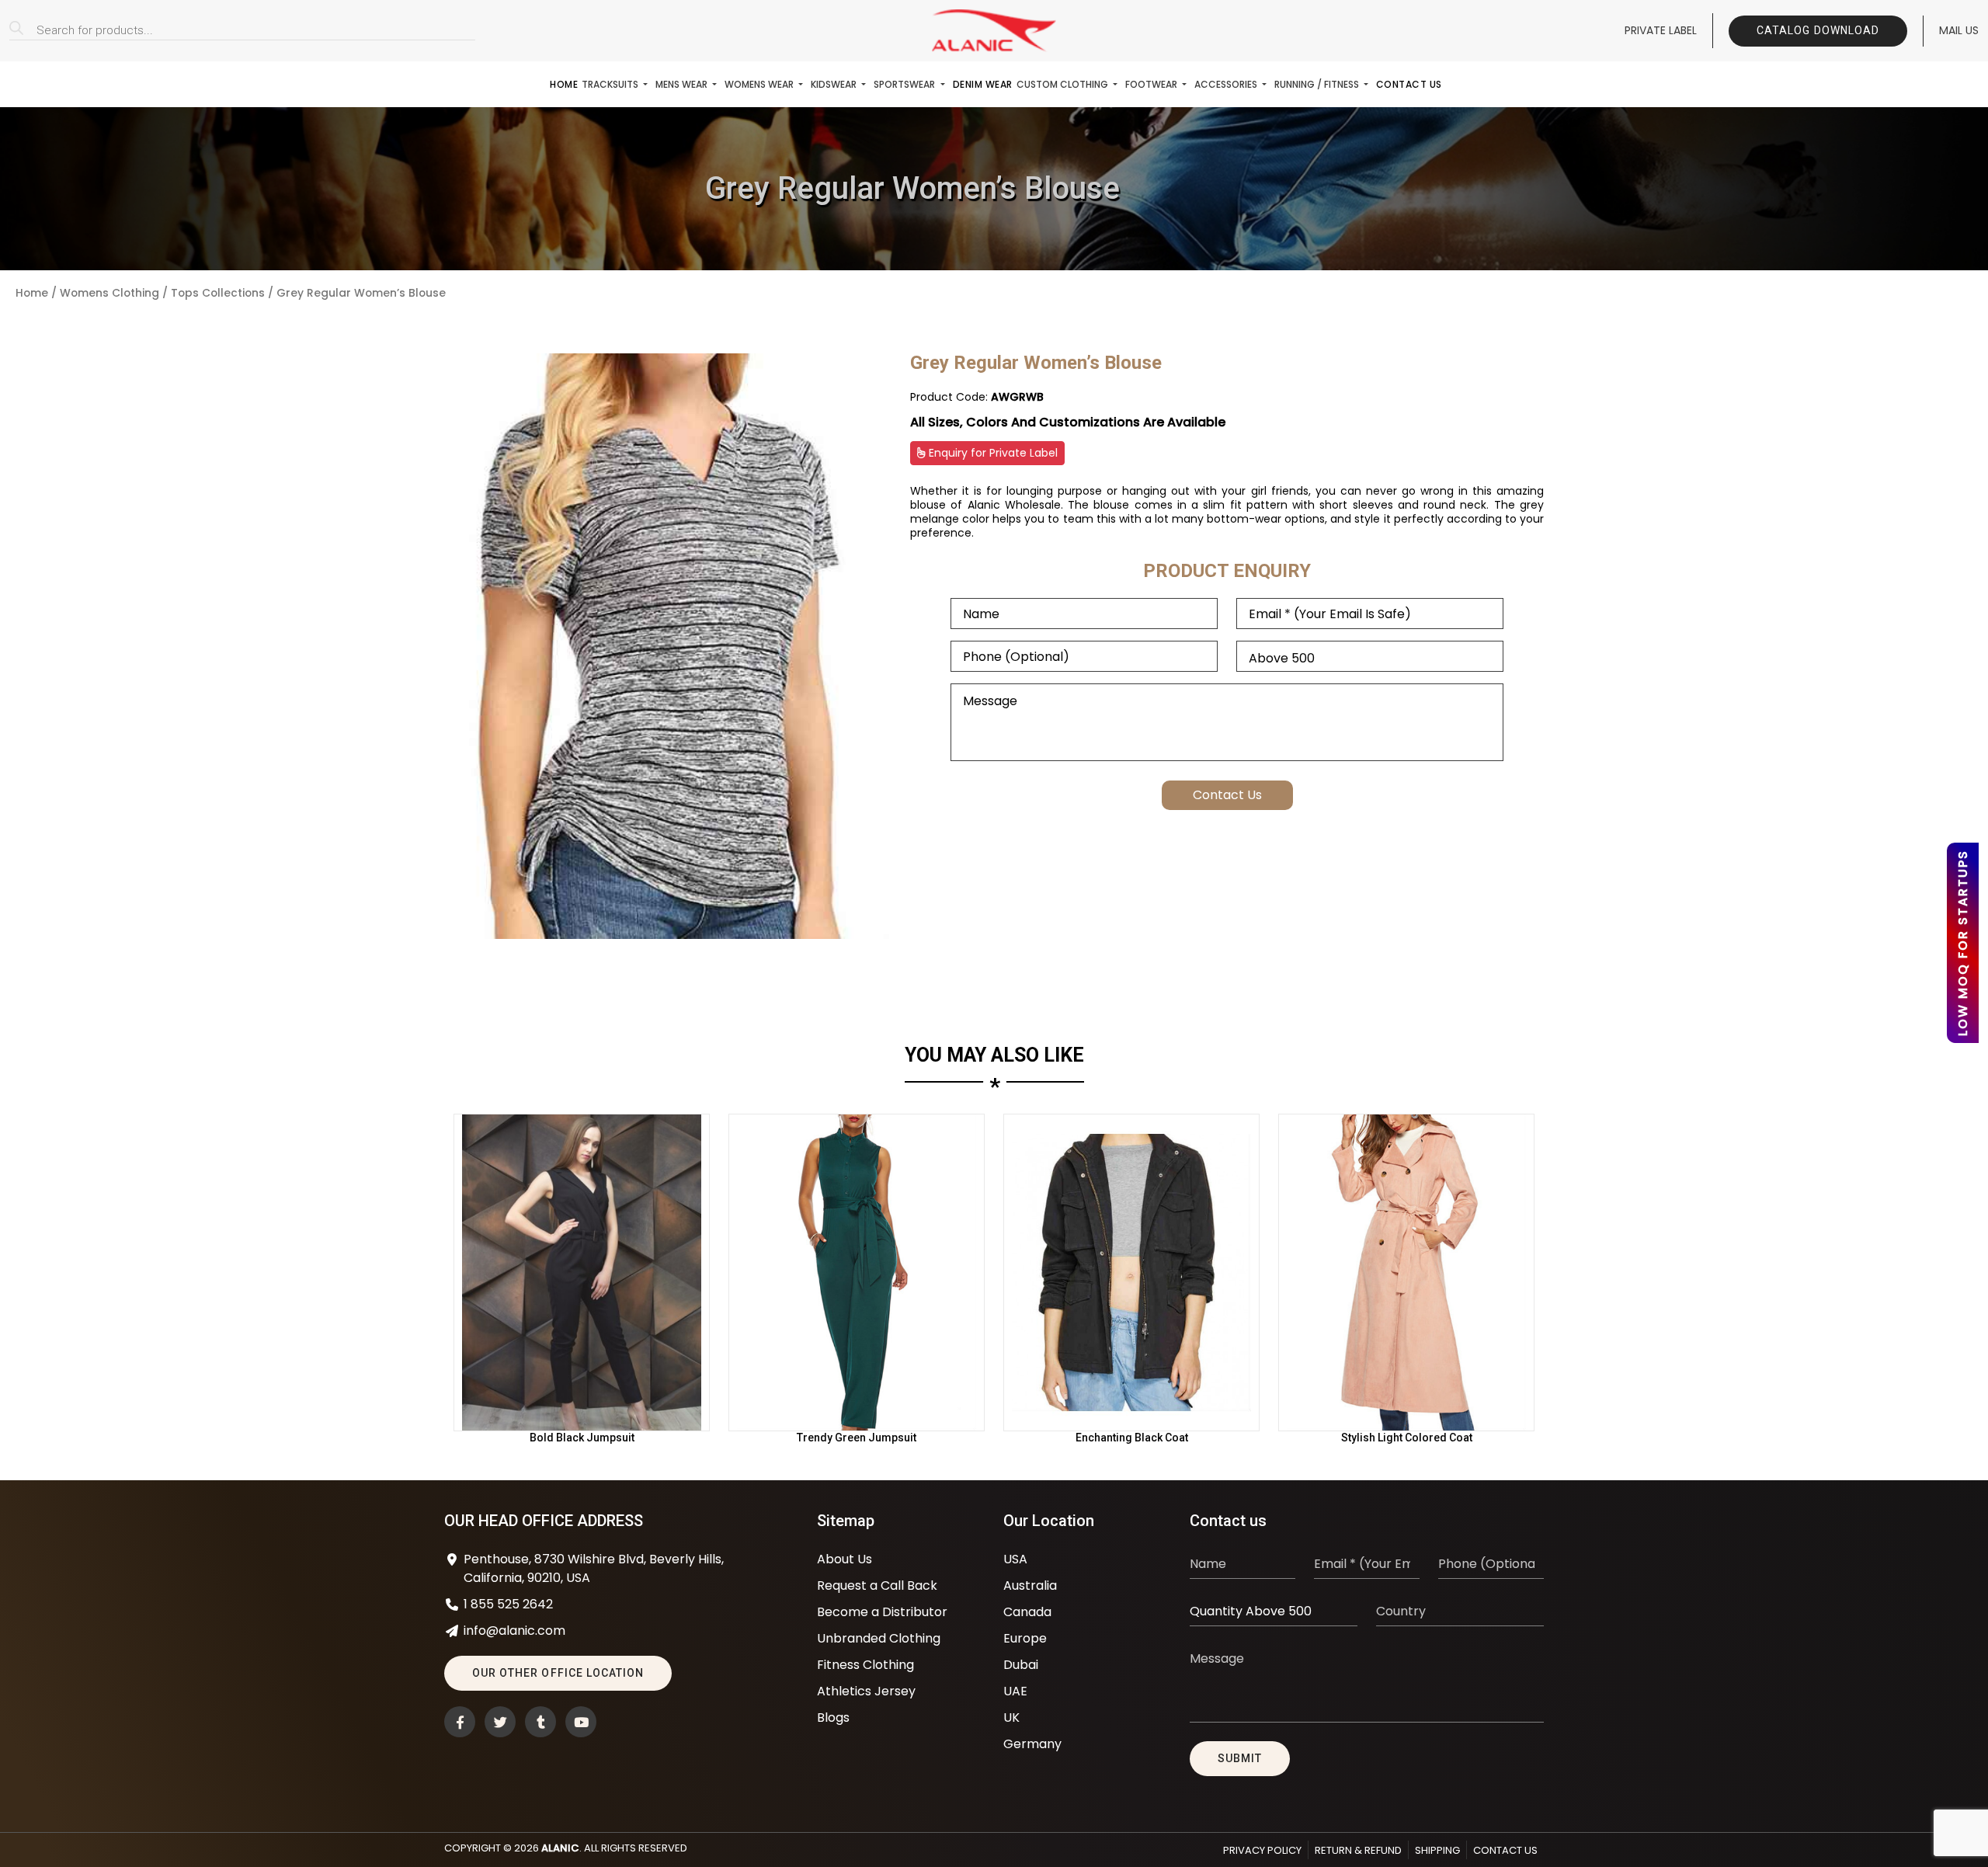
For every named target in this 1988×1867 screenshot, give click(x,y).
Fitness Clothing (865, 1665)
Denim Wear (983, 84)
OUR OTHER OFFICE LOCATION (558, 1673)
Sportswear (905, 84)
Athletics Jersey (866, 1691)
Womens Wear (760, 84)
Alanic (560, 1848)
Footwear (1152, 84)
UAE (1015, 1691)
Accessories (1227, 84)
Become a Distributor (882, 1612)
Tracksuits (611, 84)
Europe (1025, 1638)
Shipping (1437, 1850)
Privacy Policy (1262, 1850)
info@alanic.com (514, 1631)
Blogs (833, 1718)
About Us (845, 1559)
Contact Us (1409, 84)
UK (1011, 1718)
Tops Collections (218, 293)
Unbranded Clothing (879, 1638)
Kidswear (835, 84)
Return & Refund (1358, 1850)
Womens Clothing (109, 293)
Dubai (1021, 1665)
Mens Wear (683, 84)
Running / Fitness (1318, 84)
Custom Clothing (1064, 84)
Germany (1032, 1744)
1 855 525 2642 (508, 1604)
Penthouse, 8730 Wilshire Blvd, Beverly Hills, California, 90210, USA (594, 1568)
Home (564, 84)
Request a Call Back (877, 1585)
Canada (1027, 1612)
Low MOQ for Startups (1963, 943)
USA (1015, 1559)
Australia (1030, 1585)
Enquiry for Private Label (992, 453)
